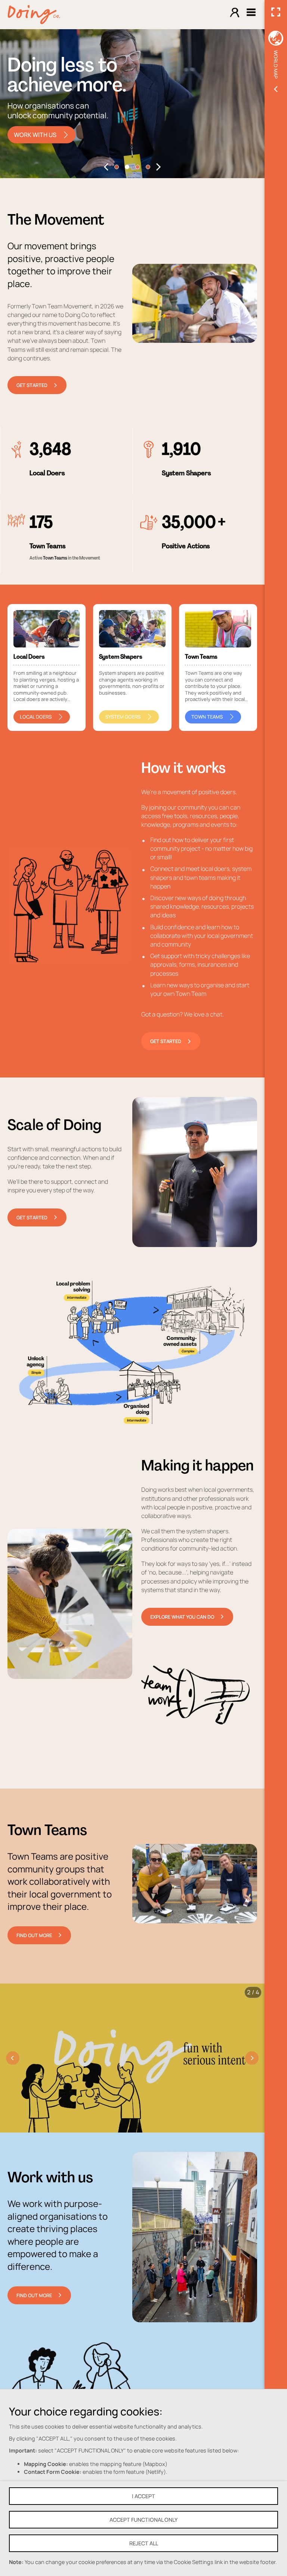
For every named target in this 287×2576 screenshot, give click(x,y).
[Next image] (252, 2058)
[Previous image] (13, 2058)
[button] (106, 167)
